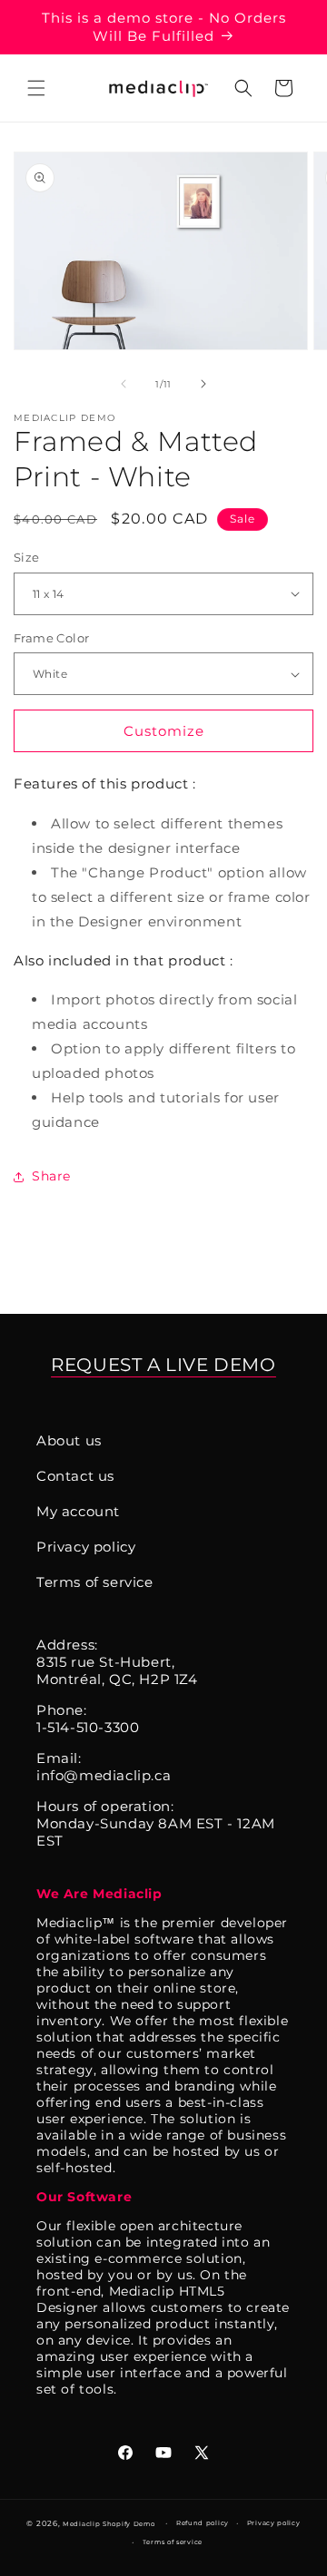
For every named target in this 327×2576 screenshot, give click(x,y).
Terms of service (95, 1582)
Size (27, 557)
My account (78, 1511)
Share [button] (51, 1176)
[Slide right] (203, 384)
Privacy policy (86, 1547)
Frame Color (51, 638)
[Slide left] (124, 384)
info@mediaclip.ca (104, 1775)
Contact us (75, 1476)
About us (69, 1440)
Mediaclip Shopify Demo (109, 2524)
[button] (36, 88)
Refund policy (203, 2523)
